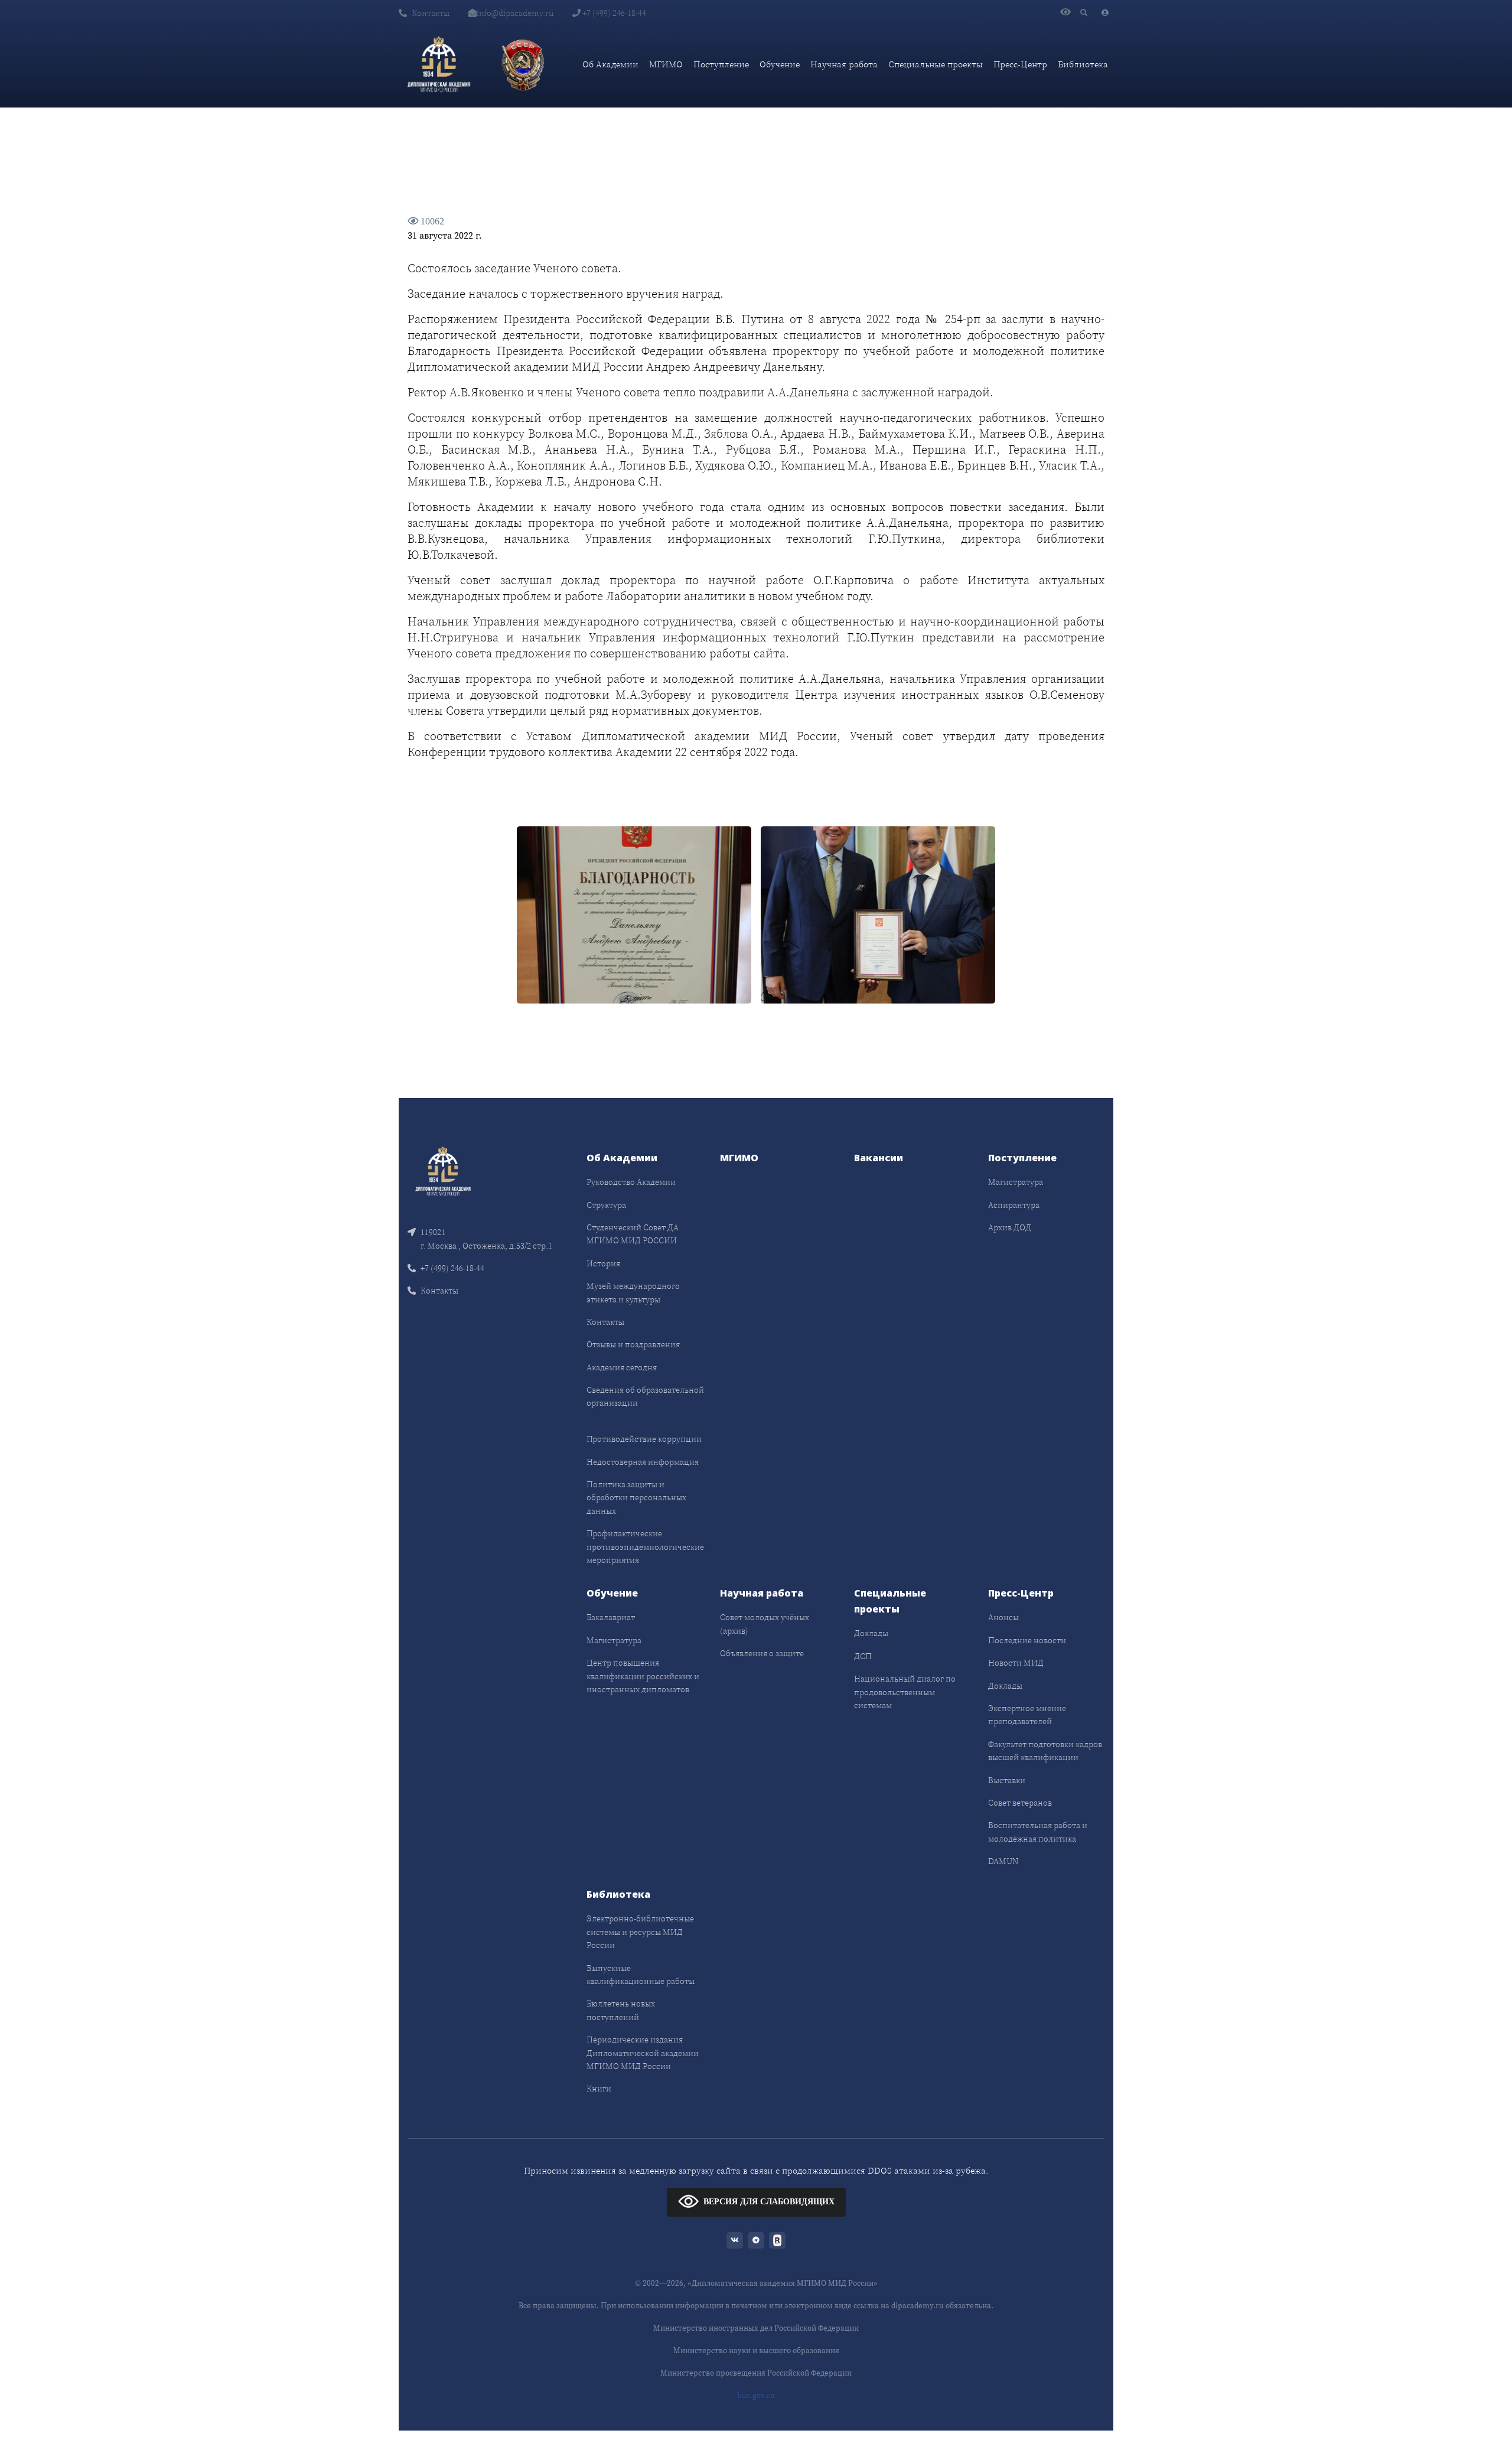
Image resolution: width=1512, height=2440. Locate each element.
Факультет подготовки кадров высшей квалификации (1045, 1751)
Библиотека (1083, 64)
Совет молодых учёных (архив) (765, 1624)
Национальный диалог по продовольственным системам (905, 1692)
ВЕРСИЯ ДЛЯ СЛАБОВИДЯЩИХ (769, 2202)
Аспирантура (1014, 1205)
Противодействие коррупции (644, 1439)
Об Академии (610, 64)
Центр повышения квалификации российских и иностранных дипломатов (643, 1676)
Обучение (780, 64)
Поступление (721, 64)
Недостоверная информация (643, 1462)
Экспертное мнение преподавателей (1027, 1715)
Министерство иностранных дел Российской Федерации (756, 2328)
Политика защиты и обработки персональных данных (636, 1498)
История (603, 1263)
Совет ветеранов (1020, 1803)
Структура (606, 1205)
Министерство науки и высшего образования (756, 2351)
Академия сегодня (622, 1367)
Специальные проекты (936, 64)
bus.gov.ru (756, 2395)
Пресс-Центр (1020, 64)
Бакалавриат (611, 1617)
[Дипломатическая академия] (439, 64)
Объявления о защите (762, 1653)
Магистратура (1016, 1182)
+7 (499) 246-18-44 (613, 13)
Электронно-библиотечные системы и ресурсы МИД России (640, 1932)
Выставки (1007, 1780)
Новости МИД (1016, 1663)
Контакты (431, 13)
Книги (599, 2089)
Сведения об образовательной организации (645, 1396)
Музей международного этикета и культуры (633, 1292)
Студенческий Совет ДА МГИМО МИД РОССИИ (633, 1234)
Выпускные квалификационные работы (641, 1975)
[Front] (443, 1170)
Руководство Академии (631, 1182)
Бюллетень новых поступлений (621, 2010)
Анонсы (1003, 1617)
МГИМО (666, 64)
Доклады (871, 1633)
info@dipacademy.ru (515, 13)
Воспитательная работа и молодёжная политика (1038, 1832)
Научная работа (844, 64)
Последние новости (1027, 1640)
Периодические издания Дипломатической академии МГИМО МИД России (643, 2053)
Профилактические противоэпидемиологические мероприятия (645, 1547)
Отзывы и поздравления (633, 1344)
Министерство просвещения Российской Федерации (756, 2373)
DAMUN (1003, 1861)
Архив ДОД (1010, 1227)
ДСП (863, 1656)
